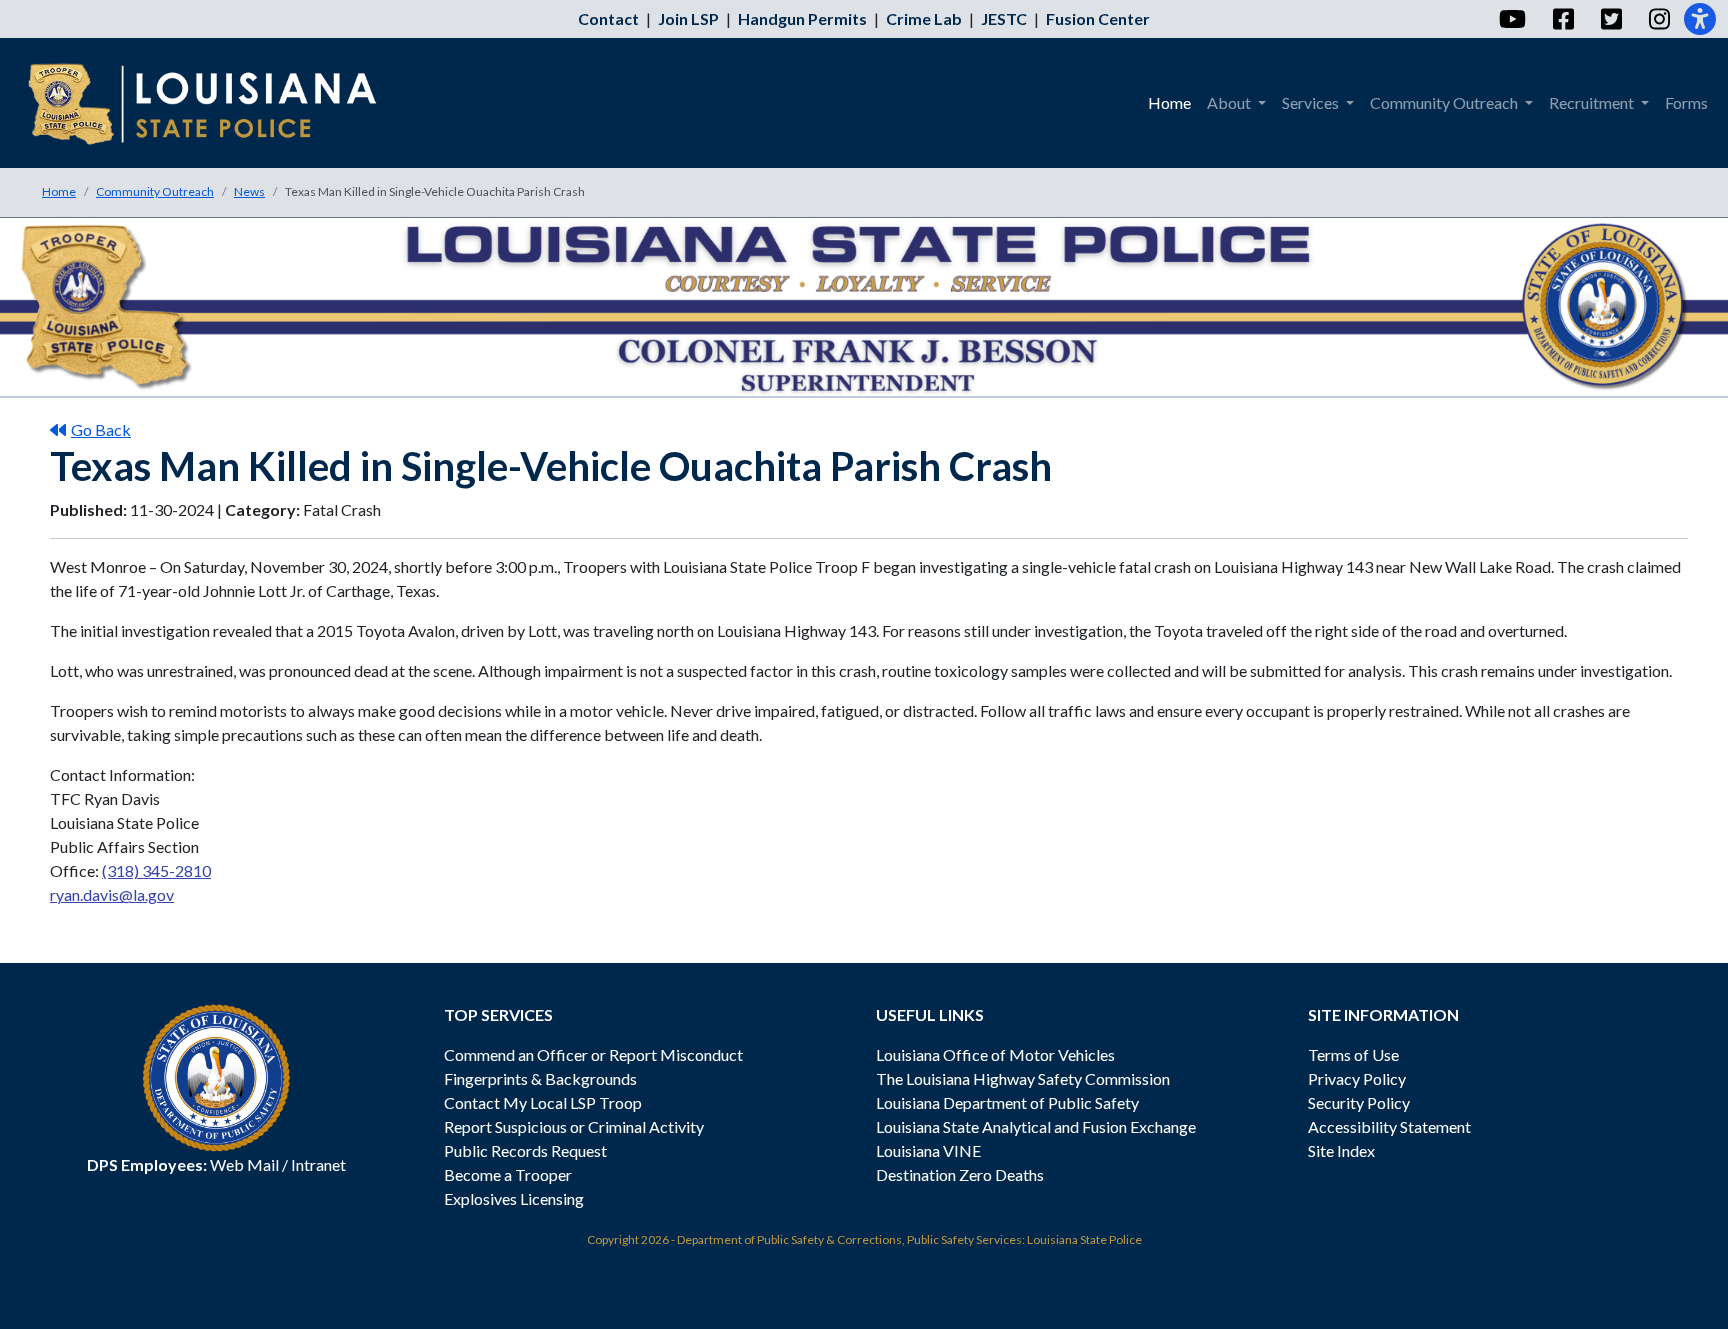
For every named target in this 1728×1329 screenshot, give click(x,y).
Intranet (318, 1164)
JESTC (1004, 18)
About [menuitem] (1230, 102)
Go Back (101, 429)
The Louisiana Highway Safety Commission (1023, 1078)
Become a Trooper (508, 1174)
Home (59, 191)
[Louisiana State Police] (216, 103)
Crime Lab (924, 18)
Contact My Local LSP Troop (543, 1102)
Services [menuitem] (1312, 102)
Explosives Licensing (514, 1198)
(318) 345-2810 (156, 870)
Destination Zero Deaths (960, 1174)
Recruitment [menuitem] (1593, 102)
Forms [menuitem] (1686, 102)
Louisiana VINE (928, 1150)
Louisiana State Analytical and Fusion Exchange (1036, 1126)
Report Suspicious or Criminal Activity (574, 1126)
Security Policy (1359, 1102)
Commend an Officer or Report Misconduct (593, 1054)
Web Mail (244, 1164)
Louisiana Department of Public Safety (1007, 1102)
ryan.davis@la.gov (112, 894)
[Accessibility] (1700, 19)
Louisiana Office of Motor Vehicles (995, 1054)
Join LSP (688, 18)
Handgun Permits (802, 18)
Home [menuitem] (1169, 102)
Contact (608, 18)
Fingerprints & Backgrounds (540, 1078)
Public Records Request (525, 1150)
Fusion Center (1098, 18)
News (249, 191)
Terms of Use (1353, 1054)
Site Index (1341, 1150)
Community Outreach (155, 191)
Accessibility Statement (1389, 1126)
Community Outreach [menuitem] (1445, 102)
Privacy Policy (1357, 1078)
